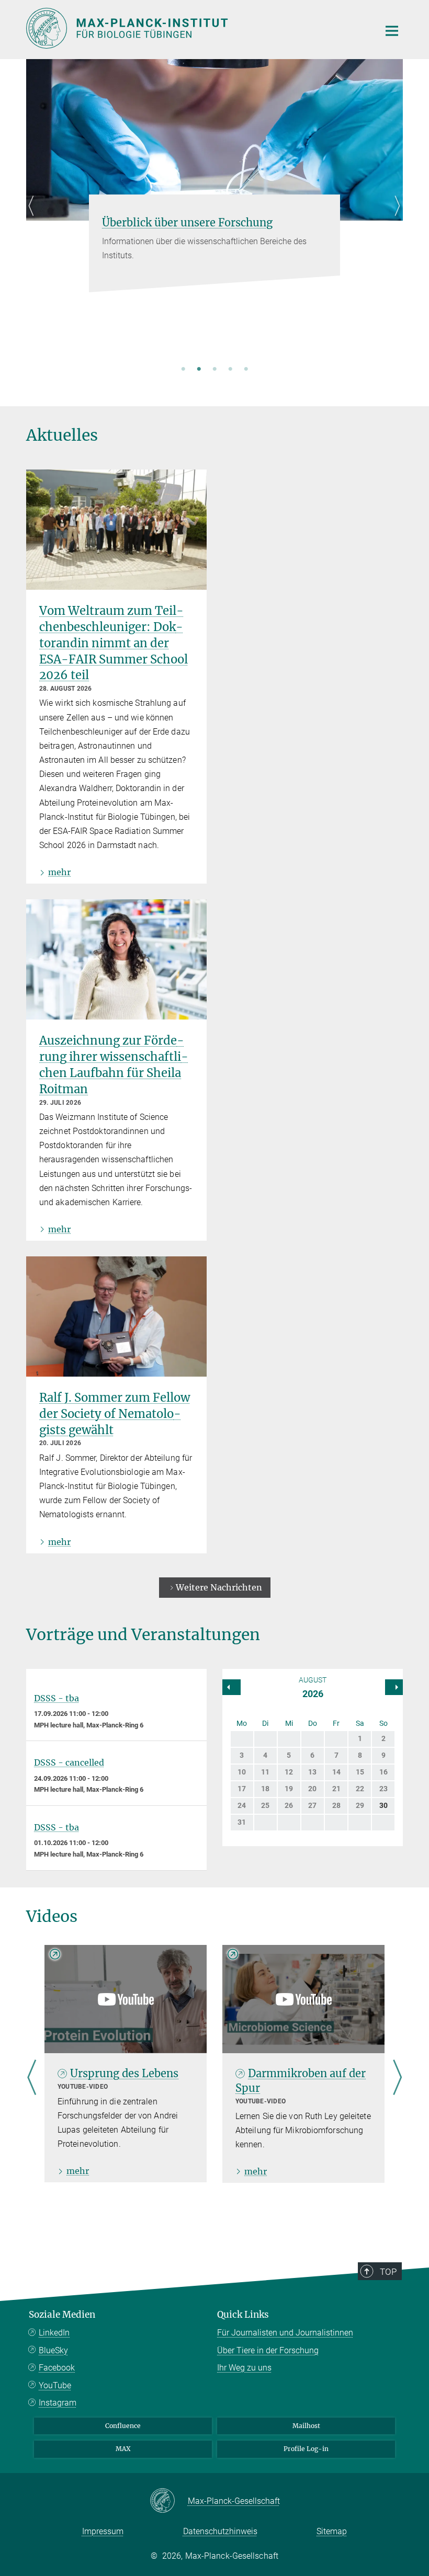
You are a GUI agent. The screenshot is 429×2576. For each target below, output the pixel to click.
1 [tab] (183, 370)
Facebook (57, 2368)
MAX (123, 2449)
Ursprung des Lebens (124, 2073)
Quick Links (243, 2315)
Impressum (103, 2531)
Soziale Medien (62, 2315)
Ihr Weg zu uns (244, 2368)
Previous (34, 218)
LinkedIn (54, 2333)
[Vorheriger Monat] (394, 1687)
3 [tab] (214, 370)
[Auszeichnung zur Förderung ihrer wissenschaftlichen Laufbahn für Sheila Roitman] (116, 959)
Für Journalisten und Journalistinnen (285, 2333)
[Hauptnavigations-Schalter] (392, 31)
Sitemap (332, 2531)
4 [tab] (230, 370)
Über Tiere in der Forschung (268, 2350)
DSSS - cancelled (69, 1762)
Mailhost (306, 2426)
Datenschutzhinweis (220, 2531)
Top (388, 2272)
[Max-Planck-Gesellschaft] (169, 2501)
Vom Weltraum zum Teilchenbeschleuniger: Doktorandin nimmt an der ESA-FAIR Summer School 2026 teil (114, 643)
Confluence (123, 2426)
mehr (59, 872)
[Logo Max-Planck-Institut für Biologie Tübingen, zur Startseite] (196, 28)
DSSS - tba (57, 1698)
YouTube (55, 2385)
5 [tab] (246, 370)
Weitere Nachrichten (219, 1587)
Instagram (58, 2403)
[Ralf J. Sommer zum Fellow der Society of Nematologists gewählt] (116, 1316)
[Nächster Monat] (232, 1687)
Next (395, 218)
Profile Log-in (306, 2449)
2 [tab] (199, 370)
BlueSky (53, 2350)
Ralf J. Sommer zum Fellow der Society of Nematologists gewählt (115, 1414)
